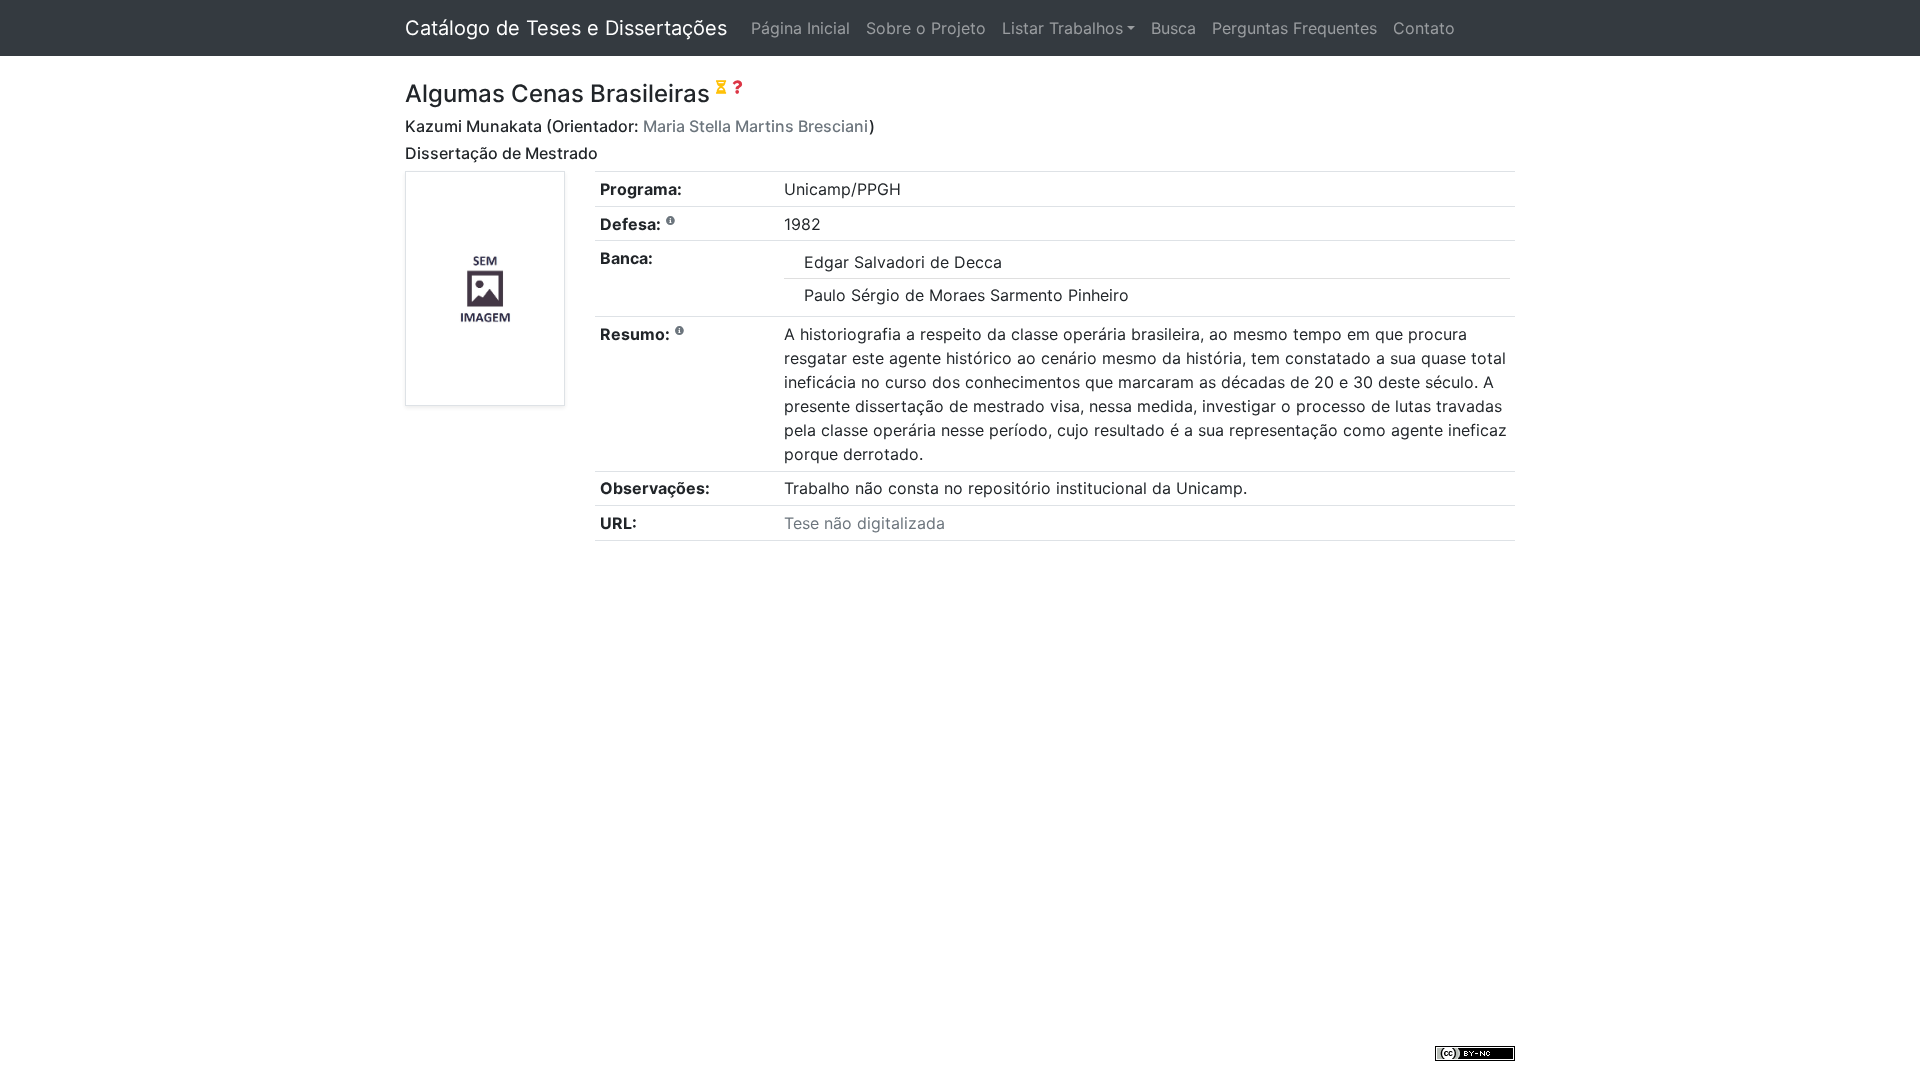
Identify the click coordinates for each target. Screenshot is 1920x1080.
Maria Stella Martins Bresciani (756, 126)
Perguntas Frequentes (1294, 28)
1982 (802, 224)
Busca (1173, 28)
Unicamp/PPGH (842, 189)
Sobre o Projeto (926, 28)
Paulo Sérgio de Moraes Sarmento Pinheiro (966, 295)
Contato (1424, 28)
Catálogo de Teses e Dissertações (566, 28)
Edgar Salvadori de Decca (903, 262)
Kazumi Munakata (473, 126)
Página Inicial (800, 28)
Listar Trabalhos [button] (1062, 28)
